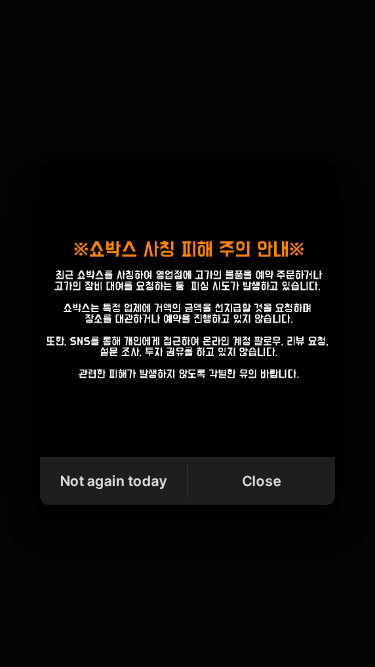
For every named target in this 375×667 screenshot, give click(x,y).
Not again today (113, 480)
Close (261, 480)
